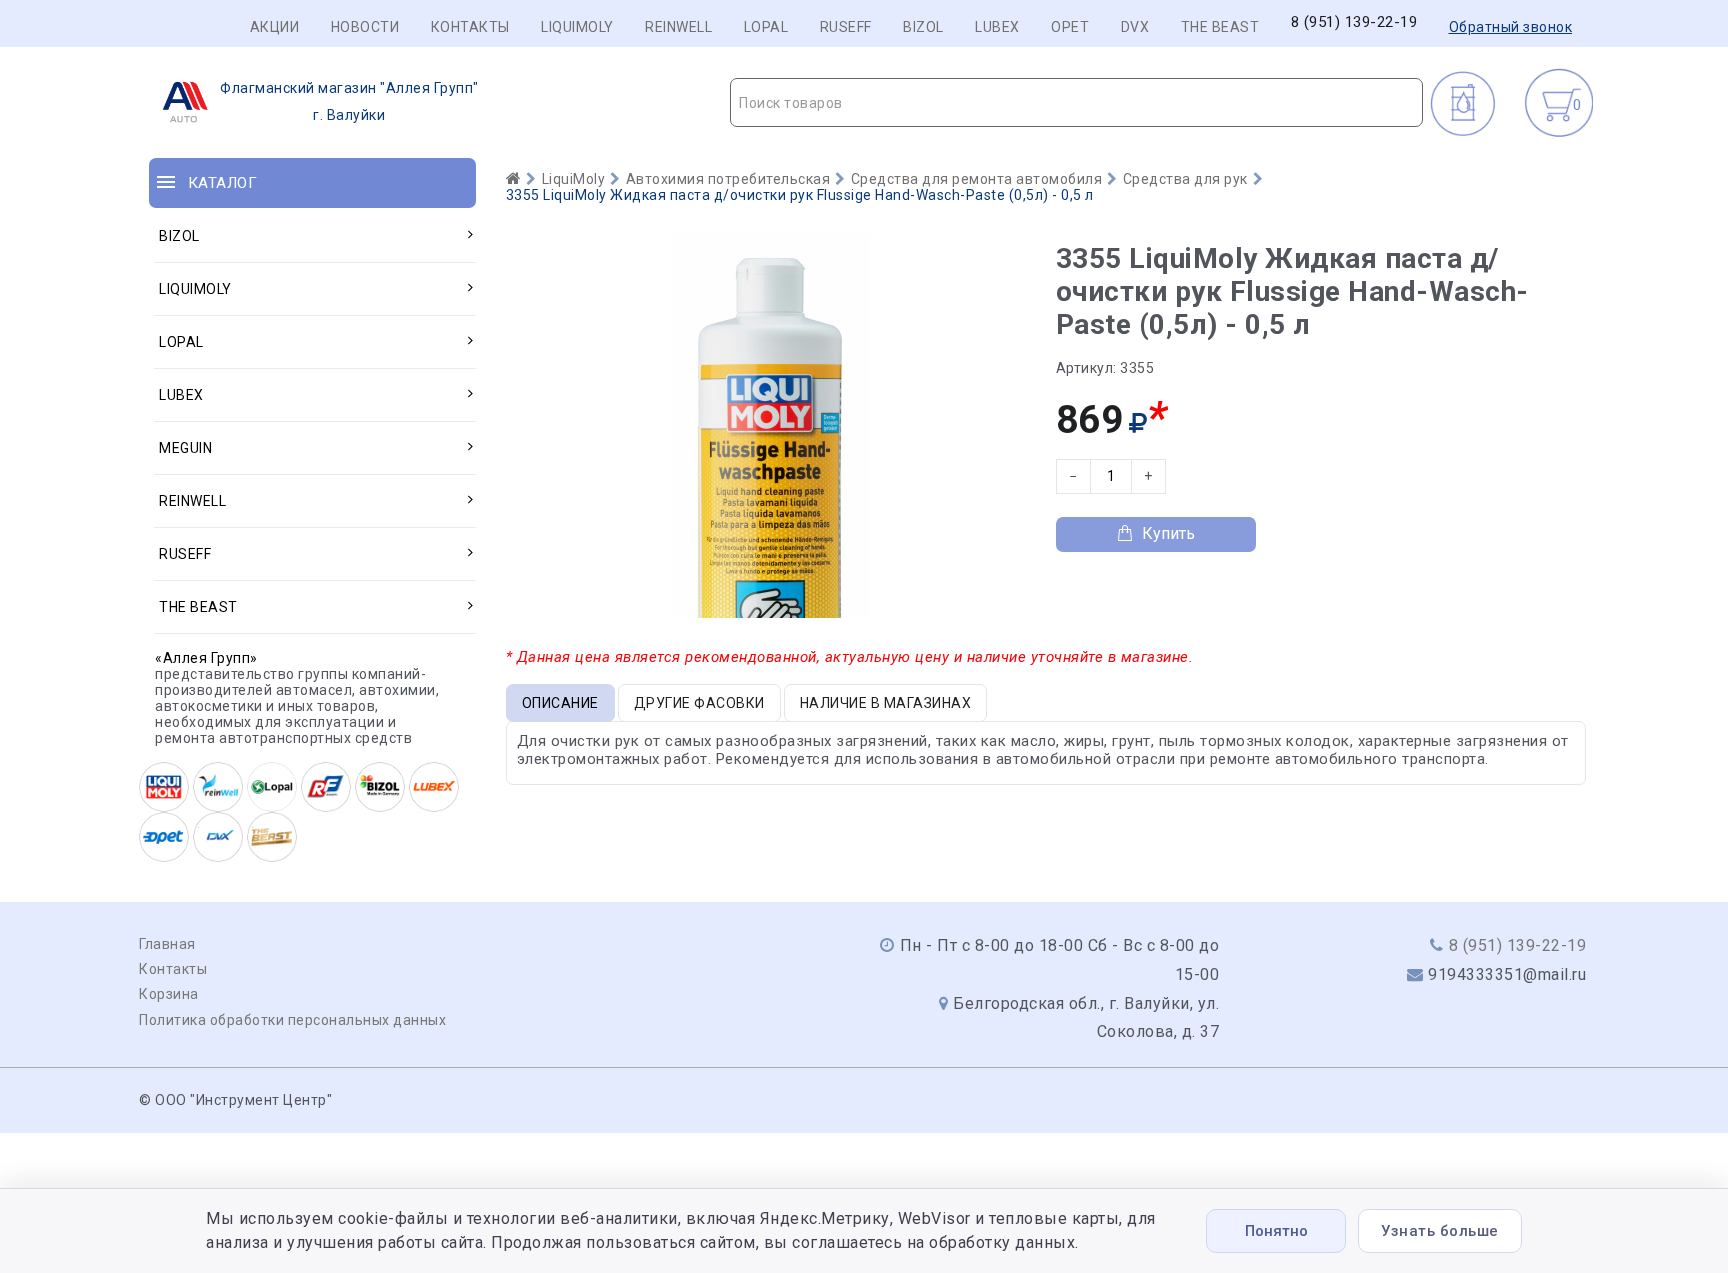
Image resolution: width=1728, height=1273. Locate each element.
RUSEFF (846, 27)
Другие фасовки (699, 703)
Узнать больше (1440, 1231)
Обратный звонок (1511, 27)
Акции (275, 27)
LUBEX (997, 27)
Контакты (470, 27)
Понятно (1276, 1231)
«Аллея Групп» (206, 658)
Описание (560, 703)
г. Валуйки (349, 101)
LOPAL (766, 27)
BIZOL (923, 27)
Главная (167, 944)
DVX (1135, 27)
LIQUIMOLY (577, 27)
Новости (365, 27)
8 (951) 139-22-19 (1354, 22)
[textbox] (1076, 103)
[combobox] (1076, 102)
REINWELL (678, 27)
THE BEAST (1220, 27)
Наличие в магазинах (886, 703)
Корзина (169, 994)
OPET (1070, 27)
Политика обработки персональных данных (292, 1020)
